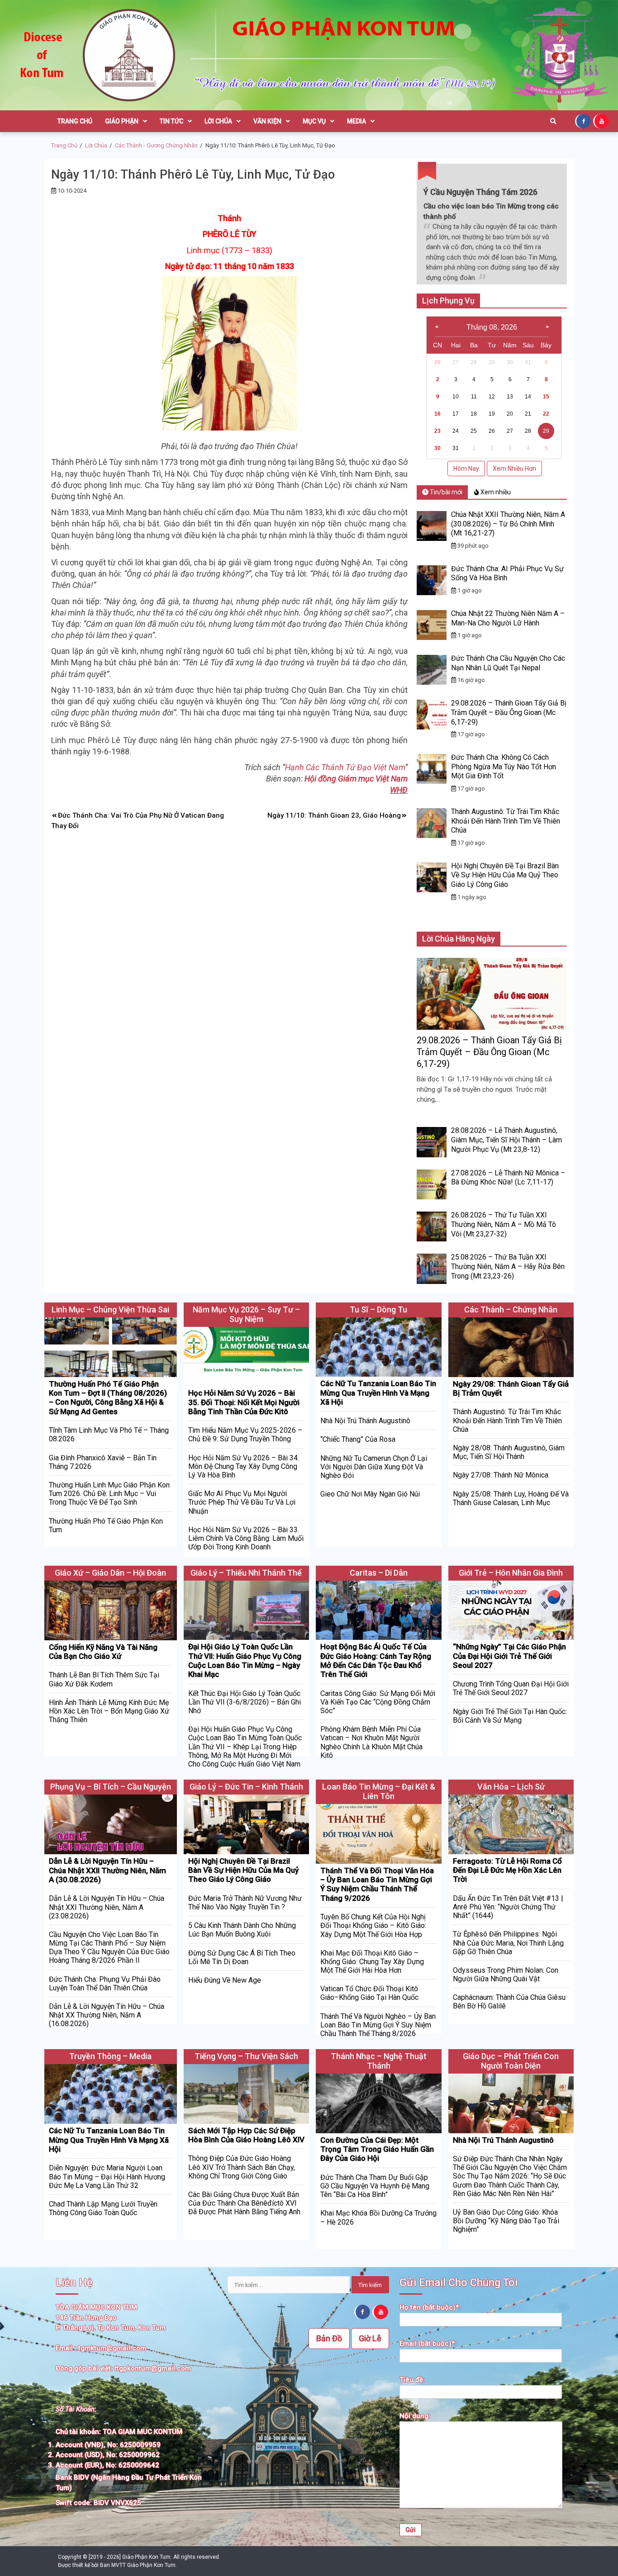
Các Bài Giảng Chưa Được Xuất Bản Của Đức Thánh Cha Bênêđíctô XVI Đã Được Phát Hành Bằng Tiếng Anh (244, 2203)
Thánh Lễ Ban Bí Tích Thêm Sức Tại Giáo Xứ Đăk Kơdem (104, 1679)
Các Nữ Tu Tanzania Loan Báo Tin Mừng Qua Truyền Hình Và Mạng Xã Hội (378, 1393)
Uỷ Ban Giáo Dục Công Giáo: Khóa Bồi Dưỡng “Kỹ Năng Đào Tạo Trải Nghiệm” (506, 2221)
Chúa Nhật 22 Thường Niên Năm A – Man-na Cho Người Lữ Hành (508, 618)
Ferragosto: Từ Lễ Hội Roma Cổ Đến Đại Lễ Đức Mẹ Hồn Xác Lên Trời (507, 1870)
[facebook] (584, 121)
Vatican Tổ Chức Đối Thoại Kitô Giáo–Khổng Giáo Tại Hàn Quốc (369, 1993)
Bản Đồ (329, 2338)
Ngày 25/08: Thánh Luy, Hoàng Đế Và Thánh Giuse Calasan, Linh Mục (511, 1498)
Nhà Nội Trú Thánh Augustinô (365, 1421)
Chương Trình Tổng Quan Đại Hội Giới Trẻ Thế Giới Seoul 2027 (511, 1688)
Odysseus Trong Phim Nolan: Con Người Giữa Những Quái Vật (506, 1975)
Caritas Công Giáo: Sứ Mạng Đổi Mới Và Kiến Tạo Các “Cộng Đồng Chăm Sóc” (378, 1702)
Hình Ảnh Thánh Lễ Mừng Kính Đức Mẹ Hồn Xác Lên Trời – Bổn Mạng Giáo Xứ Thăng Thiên (109, 1711)
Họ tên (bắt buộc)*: (430, 2307)
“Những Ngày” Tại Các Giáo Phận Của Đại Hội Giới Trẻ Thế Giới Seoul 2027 (509, 1656)
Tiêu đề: (412, 2380)
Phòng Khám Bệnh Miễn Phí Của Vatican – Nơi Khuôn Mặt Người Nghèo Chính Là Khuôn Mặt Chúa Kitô (371, 1742)
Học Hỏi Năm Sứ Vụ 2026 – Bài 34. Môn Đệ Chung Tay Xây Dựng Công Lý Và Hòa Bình (244, 1466)
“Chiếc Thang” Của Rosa (358, 1439)
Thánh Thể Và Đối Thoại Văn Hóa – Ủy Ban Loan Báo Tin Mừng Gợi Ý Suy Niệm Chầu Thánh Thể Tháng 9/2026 (377, 1884)
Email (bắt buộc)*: (428, 2344)
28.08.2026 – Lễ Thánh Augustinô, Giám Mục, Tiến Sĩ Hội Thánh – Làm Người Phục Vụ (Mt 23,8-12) (506, 1140)
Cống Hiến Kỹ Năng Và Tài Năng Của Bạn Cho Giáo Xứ (103, 1652)
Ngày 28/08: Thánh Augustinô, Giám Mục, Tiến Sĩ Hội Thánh (509, 1452)
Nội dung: (415, 2416)
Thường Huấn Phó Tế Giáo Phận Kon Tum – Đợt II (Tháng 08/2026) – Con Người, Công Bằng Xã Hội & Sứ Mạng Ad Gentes (108, 1398)
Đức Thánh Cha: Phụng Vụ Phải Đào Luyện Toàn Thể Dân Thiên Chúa (105, 1984)
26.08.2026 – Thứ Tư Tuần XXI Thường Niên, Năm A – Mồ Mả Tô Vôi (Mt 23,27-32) (504, 1224)
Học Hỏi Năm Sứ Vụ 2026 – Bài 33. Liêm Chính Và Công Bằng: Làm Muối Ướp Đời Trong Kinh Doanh (246, 1538)
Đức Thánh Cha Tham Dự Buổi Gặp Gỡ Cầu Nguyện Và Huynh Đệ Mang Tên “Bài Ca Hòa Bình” (375, 2186)
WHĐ (399, 790)
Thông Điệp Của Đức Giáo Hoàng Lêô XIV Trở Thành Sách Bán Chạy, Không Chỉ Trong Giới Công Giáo (242, 2167)
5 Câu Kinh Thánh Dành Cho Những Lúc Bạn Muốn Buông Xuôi (242, 1930)
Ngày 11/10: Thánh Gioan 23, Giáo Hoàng (334, 815)
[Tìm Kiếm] (553, 121)
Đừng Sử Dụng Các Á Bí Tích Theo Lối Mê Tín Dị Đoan (242, 1957)
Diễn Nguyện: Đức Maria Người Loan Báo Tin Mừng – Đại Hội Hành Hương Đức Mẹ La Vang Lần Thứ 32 (107, 2176)
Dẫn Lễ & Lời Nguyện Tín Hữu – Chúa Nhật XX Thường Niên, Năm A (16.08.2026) (107, 2015)
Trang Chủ (75, 121)
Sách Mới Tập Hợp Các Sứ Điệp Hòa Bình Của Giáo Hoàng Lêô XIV (246, 2135)
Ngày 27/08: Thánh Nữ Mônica (501, 1475)
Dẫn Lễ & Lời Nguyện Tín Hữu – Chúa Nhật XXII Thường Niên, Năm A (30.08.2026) (107, 1870)
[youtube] (602, 121)
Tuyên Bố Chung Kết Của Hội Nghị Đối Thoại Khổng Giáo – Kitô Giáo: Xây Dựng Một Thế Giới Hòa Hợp (373, 1925)
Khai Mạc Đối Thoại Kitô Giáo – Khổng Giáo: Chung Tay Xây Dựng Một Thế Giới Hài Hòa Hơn (372, 1962)
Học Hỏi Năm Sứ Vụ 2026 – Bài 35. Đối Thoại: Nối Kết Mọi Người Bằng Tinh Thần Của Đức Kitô (244, 1402)
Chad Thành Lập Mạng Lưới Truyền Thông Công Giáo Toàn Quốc (103, 2208)
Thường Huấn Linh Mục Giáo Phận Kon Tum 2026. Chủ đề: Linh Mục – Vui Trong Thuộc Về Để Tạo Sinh (109, 1494)
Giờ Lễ (370, 2338)
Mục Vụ (314, 121)
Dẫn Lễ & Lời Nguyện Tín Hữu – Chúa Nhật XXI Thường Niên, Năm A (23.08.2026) (107, 1907)
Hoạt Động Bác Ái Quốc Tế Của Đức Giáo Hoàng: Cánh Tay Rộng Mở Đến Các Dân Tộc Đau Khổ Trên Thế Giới (376, 1660)
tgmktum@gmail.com (112, 2348)
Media (357, 121)
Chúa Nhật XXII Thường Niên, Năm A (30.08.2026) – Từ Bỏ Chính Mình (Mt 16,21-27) (508, 524)
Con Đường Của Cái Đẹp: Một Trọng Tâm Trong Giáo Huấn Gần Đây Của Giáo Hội (377, 2149)
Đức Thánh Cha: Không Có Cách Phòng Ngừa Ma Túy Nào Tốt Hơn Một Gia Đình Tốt (504, 767)
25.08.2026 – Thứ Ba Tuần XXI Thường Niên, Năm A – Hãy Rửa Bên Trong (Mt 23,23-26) (508, 1267)
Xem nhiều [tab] (495, 492)
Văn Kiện (267, 121)
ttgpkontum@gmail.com (153, 2368)
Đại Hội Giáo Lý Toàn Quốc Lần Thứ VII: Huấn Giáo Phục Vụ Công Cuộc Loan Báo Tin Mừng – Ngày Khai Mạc (245, 1660)
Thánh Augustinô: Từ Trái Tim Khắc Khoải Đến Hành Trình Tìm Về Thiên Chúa (506, 821)
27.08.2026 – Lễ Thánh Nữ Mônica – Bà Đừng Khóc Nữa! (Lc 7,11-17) (508, 1178)
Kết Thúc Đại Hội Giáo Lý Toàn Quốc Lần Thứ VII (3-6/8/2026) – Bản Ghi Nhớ (245, 1702)
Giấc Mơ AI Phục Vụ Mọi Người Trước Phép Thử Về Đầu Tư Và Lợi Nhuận (242, 1502)
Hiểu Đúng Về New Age (225, 1980)
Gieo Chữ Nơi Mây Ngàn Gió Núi (370, 1494)
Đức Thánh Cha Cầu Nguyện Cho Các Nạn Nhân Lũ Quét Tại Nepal (508, 663)
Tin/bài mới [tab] (445, 492)
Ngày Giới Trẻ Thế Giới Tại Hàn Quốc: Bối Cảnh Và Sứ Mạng (510, 1716)
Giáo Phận (122, 121)
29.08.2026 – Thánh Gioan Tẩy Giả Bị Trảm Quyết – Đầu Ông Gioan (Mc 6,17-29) (509, 713)
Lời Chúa (218, 121)
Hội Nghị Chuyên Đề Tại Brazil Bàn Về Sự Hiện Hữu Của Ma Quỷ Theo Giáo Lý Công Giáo (505, 875)
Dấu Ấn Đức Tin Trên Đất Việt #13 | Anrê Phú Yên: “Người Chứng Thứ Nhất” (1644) (508, 1907)
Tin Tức (171, 121)
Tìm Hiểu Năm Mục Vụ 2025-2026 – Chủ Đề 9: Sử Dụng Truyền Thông (245, 1435)
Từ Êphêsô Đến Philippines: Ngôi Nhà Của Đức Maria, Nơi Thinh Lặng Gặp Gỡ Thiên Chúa (508, 1943)
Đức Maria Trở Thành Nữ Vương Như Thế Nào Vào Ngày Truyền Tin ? (245, 1903)
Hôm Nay (466, 469)
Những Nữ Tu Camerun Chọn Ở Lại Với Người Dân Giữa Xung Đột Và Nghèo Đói (374, 1467)
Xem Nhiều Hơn (514, 469)
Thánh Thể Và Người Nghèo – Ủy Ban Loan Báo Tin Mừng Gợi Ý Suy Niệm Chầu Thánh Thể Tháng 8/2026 (378, 2025)
